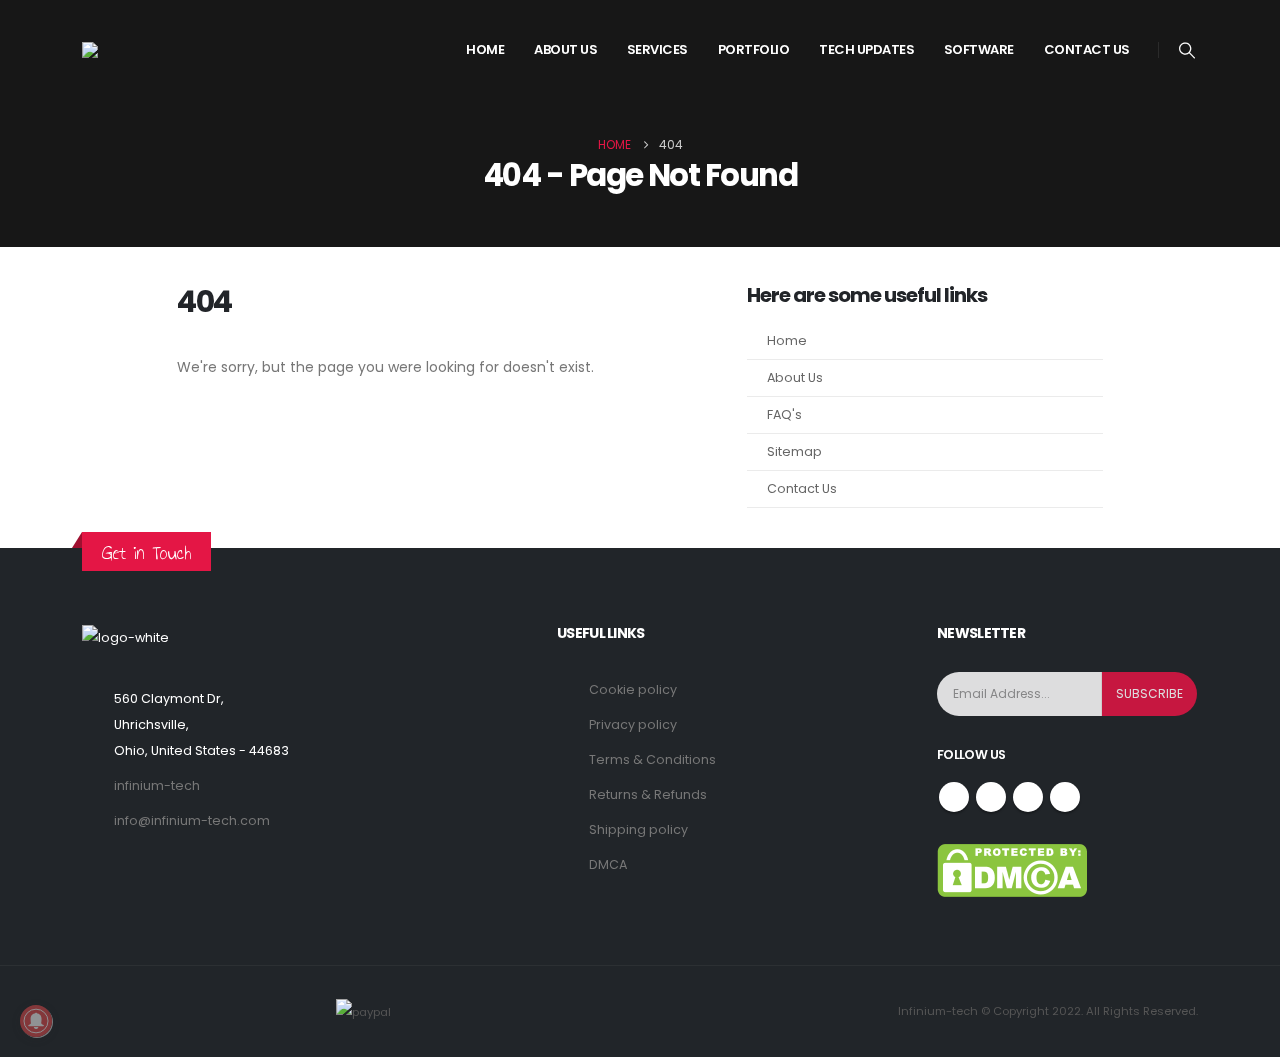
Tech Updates (866, 49)
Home (485, 49)
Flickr (1065, 797)
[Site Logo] (157, 50)
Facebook (954, 797)
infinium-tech (157, 785)
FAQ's (784, 414)
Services (657, 49)
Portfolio (754, 49)
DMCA (608, 864)
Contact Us (1087, 49)
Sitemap (794, 451)
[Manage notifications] (36, 1021)
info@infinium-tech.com (192, 820)
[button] (1187, 51)
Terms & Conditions (652, 759)
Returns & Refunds (648, 794)
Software (979, 49)
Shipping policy (638, 829)
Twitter (991, 797)
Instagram (1028, 797)
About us (565, 49)
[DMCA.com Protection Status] (1012, 869)
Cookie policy (633, 689)
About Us (795, 377)
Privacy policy (633, 724)
